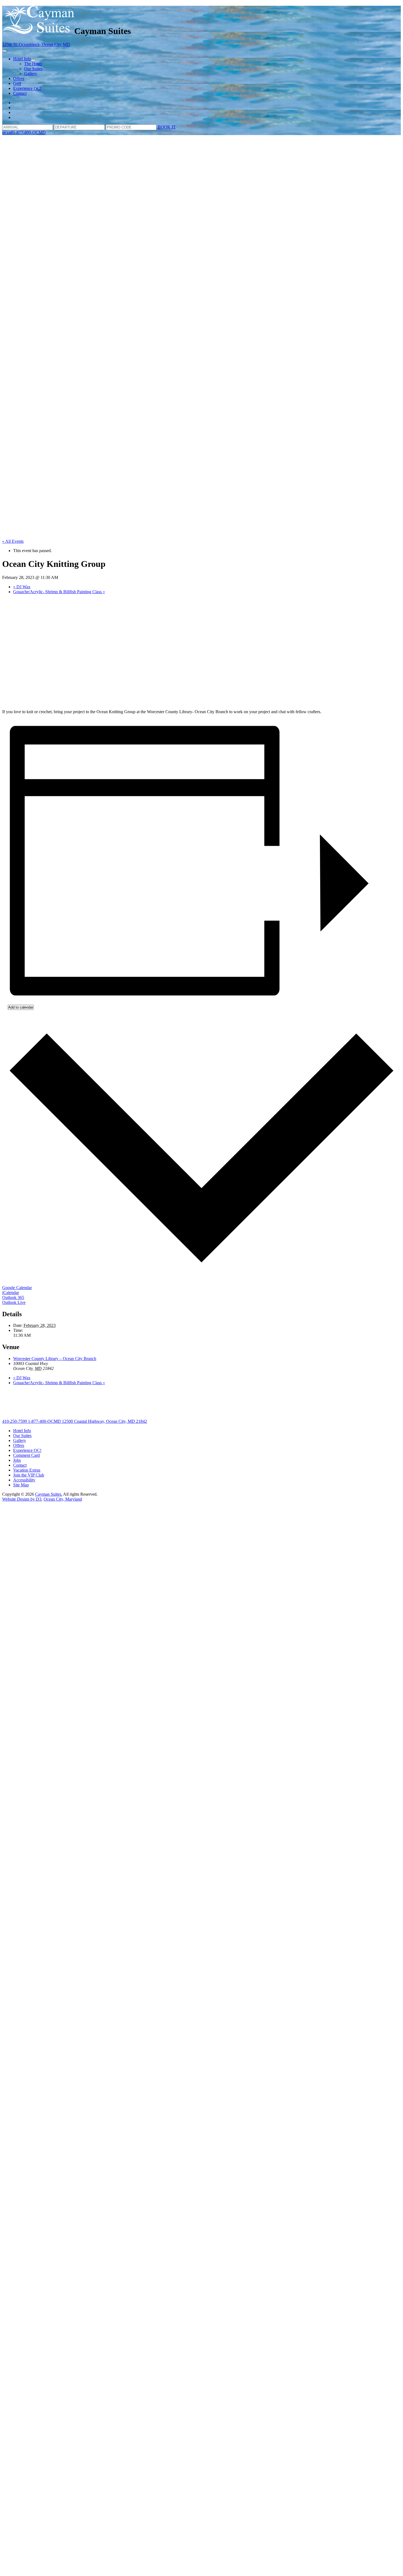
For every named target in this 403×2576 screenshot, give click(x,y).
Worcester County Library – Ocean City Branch (55, 1359)
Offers (19, 78)
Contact (20, 93)
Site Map (21, 1485)
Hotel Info (22, 59)
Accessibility (24, 1480)
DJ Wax (22, 587)
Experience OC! (27, 88)
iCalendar (11, 1293)
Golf (17, 83)
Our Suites (33, 69)
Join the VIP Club (29, 1475)
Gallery (31, 74)
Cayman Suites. (49, 1494)
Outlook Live (14, 1302)
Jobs (17, 1460)
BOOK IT (167, 127)
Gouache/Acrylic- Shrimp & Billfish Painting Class (59, 592)
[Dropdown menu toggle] (33, 60)
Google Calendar (17, 1288)
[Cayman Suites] (38, 31)
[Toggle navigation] (4, 51)
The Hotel (33, 64)
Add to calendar (21, 1007)
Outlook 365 (13, 1297)
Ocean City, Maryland (63, 1499)
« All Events (13, 541)
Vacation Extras (27, 1470)
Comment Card (26, 1455)
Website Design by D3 (22, 1499)
